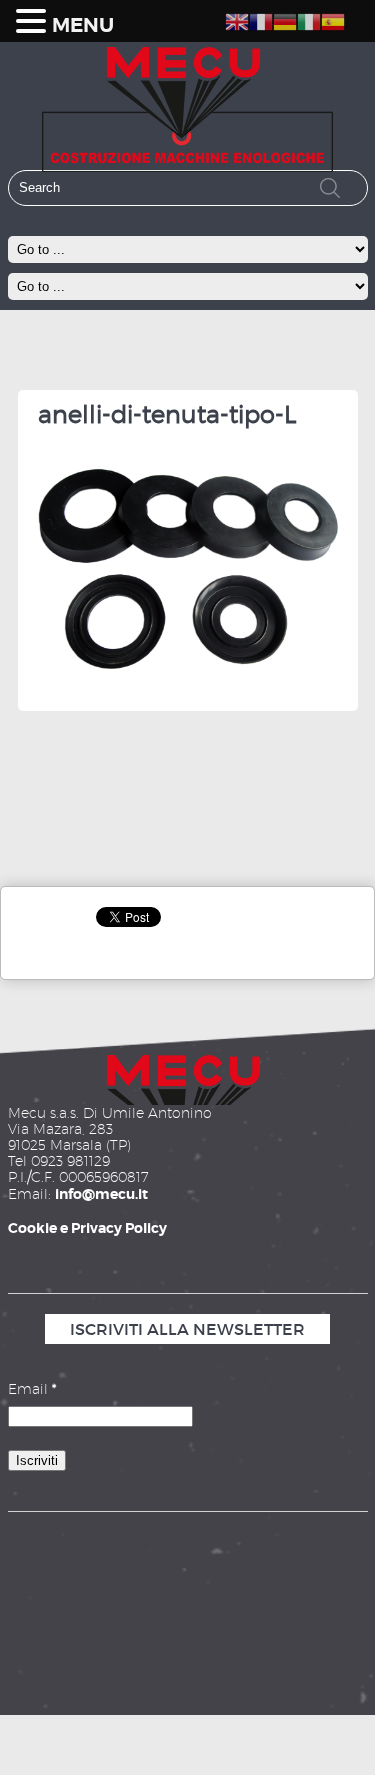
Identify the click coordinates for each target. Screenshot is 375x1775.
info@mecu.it (101, 1194)
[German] (285, 19)
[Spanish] (333, 19)
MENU (83, 25)
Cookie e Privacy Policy (87, 1228)
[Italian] (309, 19)
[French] (261, 19)
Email (32, 1389)
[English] (237, 19)
